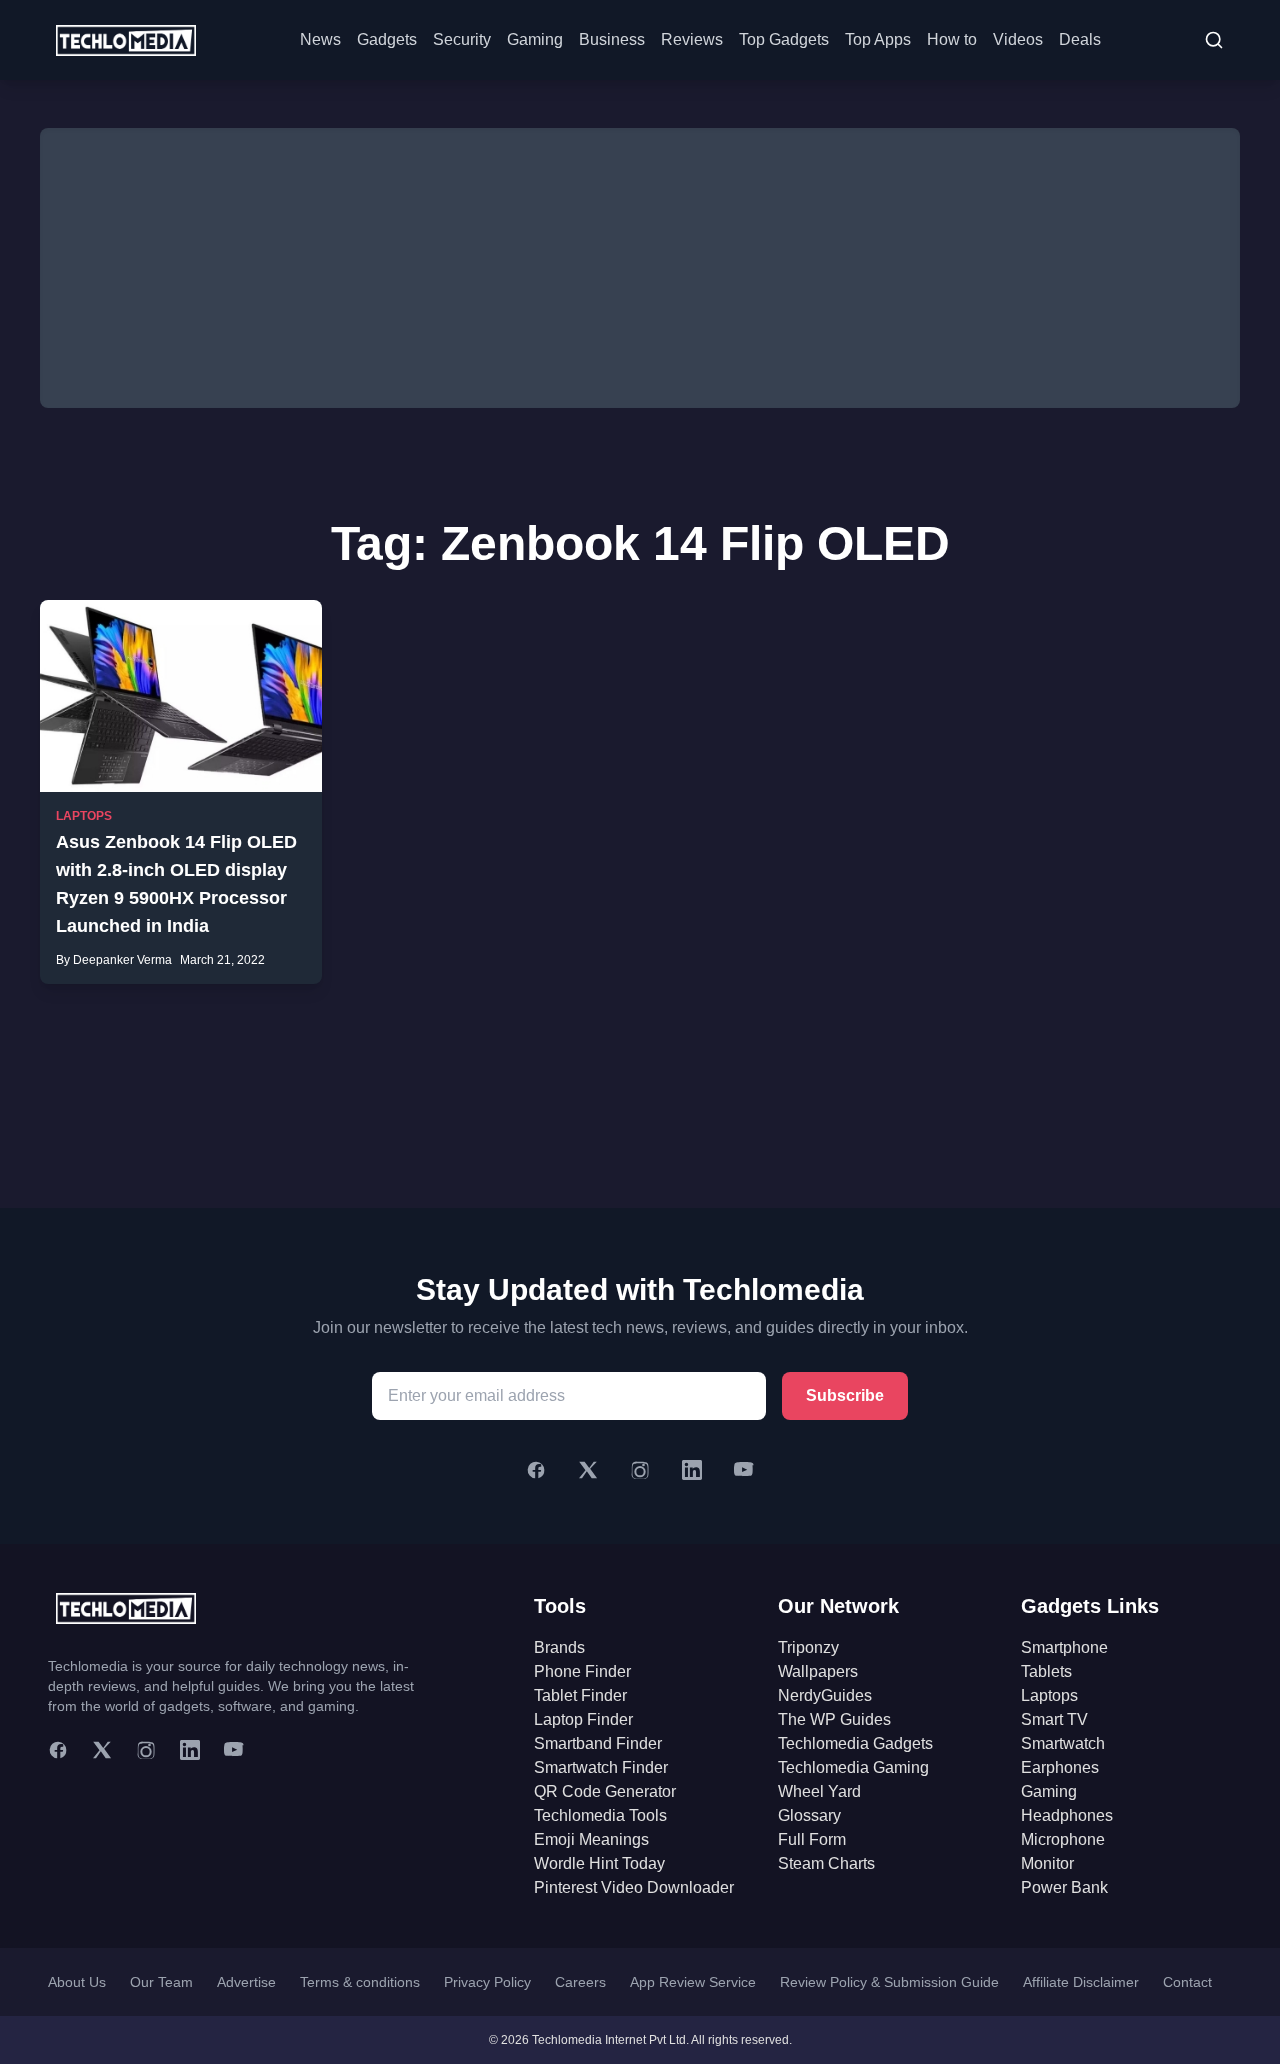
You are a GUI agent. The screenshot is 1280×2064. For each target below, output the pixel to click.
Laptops (84, 816)
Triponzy (808, 1647)
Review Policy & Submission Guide (889, 1982)
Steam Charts (826, 1863)
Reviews (692, 39)
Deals (1080, 39)
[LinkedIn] (692, 1470)
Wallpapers (818, 1671)
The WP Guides (834, 1719)
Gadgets (387, 39)
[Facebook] (536, 1470)
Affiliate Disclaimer (1081, 1982)
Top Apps (878, 39)
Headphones (1067, 1815)
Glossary (809, 1815)
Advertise (246, 1982)
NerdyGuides (825, 1695)
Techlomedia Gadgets (855, 1743)
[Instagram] (640, 1470)
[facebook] (58, 1750)
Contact (1187, 1982)
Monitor (1047, 1863)
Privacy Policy (487, 1982)
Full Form (812, 1839)
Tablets (1046, 1671)
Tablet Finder (580, 1695)
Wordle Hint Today (599, 1863)
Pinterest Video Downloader (634, 1887)
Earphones (1060, 1767)
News (320, 39)
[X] (588, 1470)
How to (952, 39)
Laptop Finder (583, 1719)
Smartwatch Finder (601, 1767)
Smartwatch (1063, 1743)
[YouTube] (744, 1470)
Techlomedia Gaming (853, 1767)
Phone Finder (582, 1671)
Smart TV (1054, 1719)
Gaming (535, 39)
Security (462, 39)
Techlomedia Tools (600, 1815)
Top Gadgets (784, 39)
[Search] (1214, 40)
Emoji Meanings (591, 1839)
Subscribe (845, 1395)
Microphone (1063, 1839)
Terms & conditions (360, 1982)
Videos (1018, 39)
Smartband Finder (598, 1743)
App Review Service (693, 1982)
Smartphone (1064, 1647)
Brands (559, 1647)
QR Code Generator (605, 1791)
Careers (580, 1982)
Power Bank (1064, 1887)
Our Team (161, 1982)
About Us (77, 1982)
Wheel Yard (819, 1791)
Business (612, 39)
